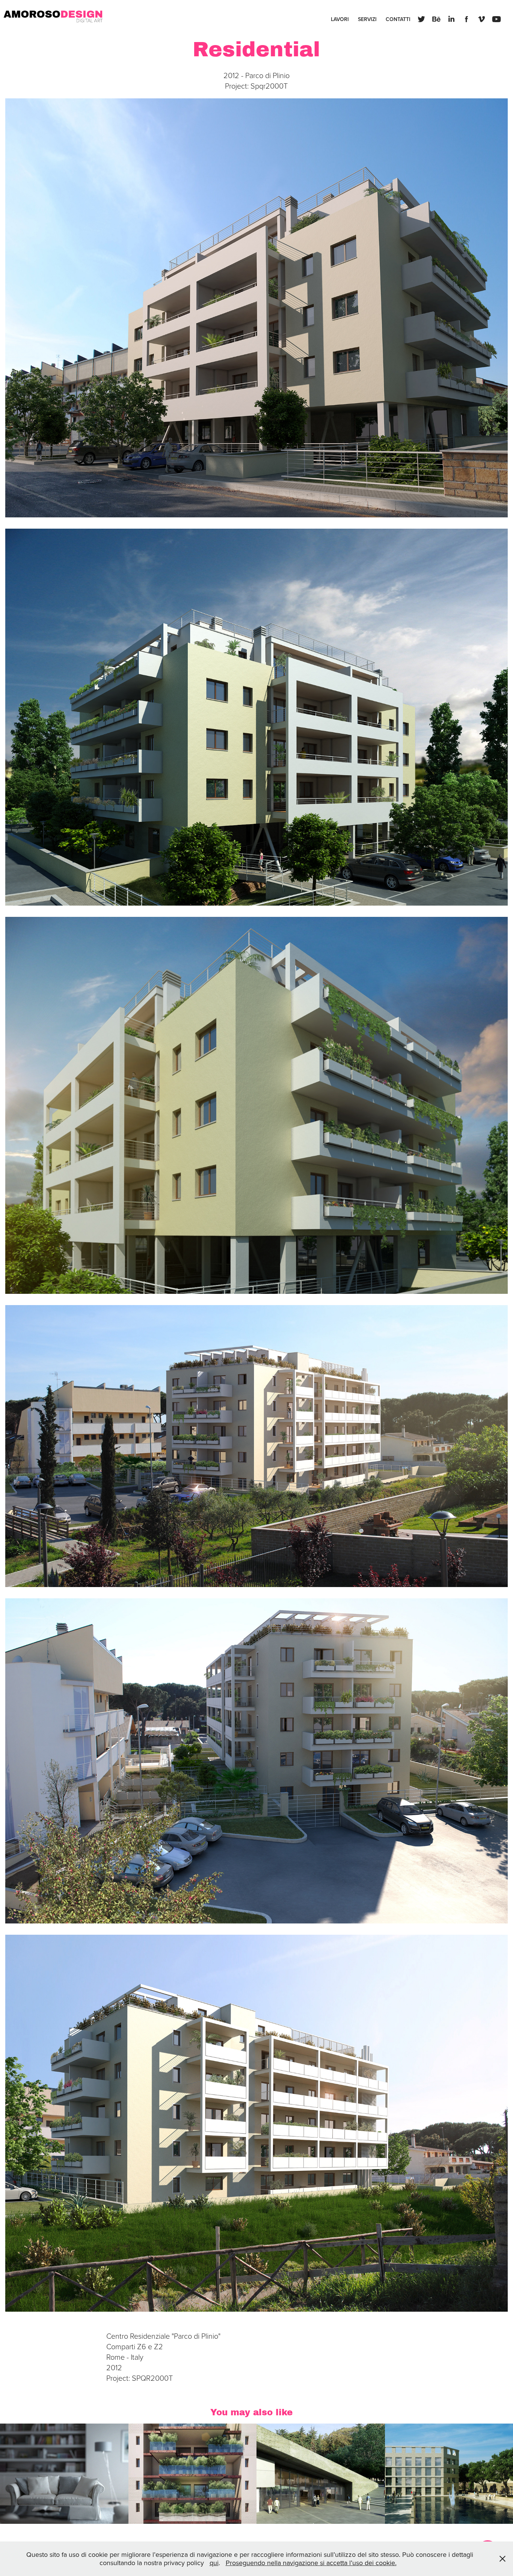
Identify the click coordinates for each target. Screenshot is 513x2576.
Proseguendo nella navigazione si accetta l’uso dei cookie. (311, 2563)
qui (214, 2563)
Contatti (398, 19)
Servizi (367, 19)
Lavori (340, 19)
